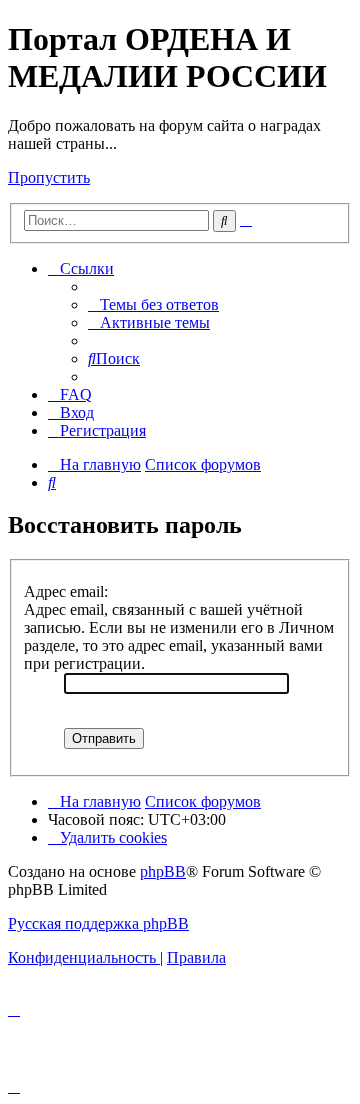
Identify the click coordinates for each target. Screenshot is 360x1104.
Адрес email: (66, 591)
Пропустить (49, 177)
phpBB (163, 871)
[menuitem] (153, 304)
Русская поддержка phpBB (98, 923)
